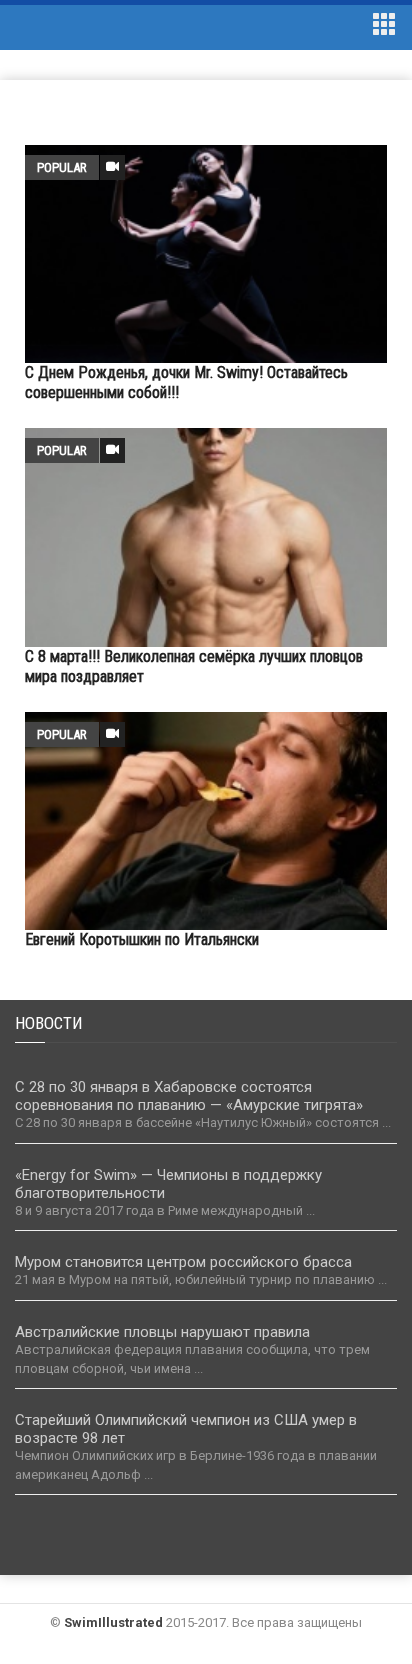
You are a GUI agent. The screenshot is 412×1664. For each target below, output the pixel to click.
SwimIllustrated (113, 1622)
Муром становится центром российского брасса (183, 1262)
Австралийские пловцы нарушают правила (162, 1332)
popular (62, 167)
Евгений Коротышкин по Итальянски (142, 939)
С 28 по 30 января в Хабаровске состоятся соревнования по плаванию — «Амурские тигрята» (189, 1096)
